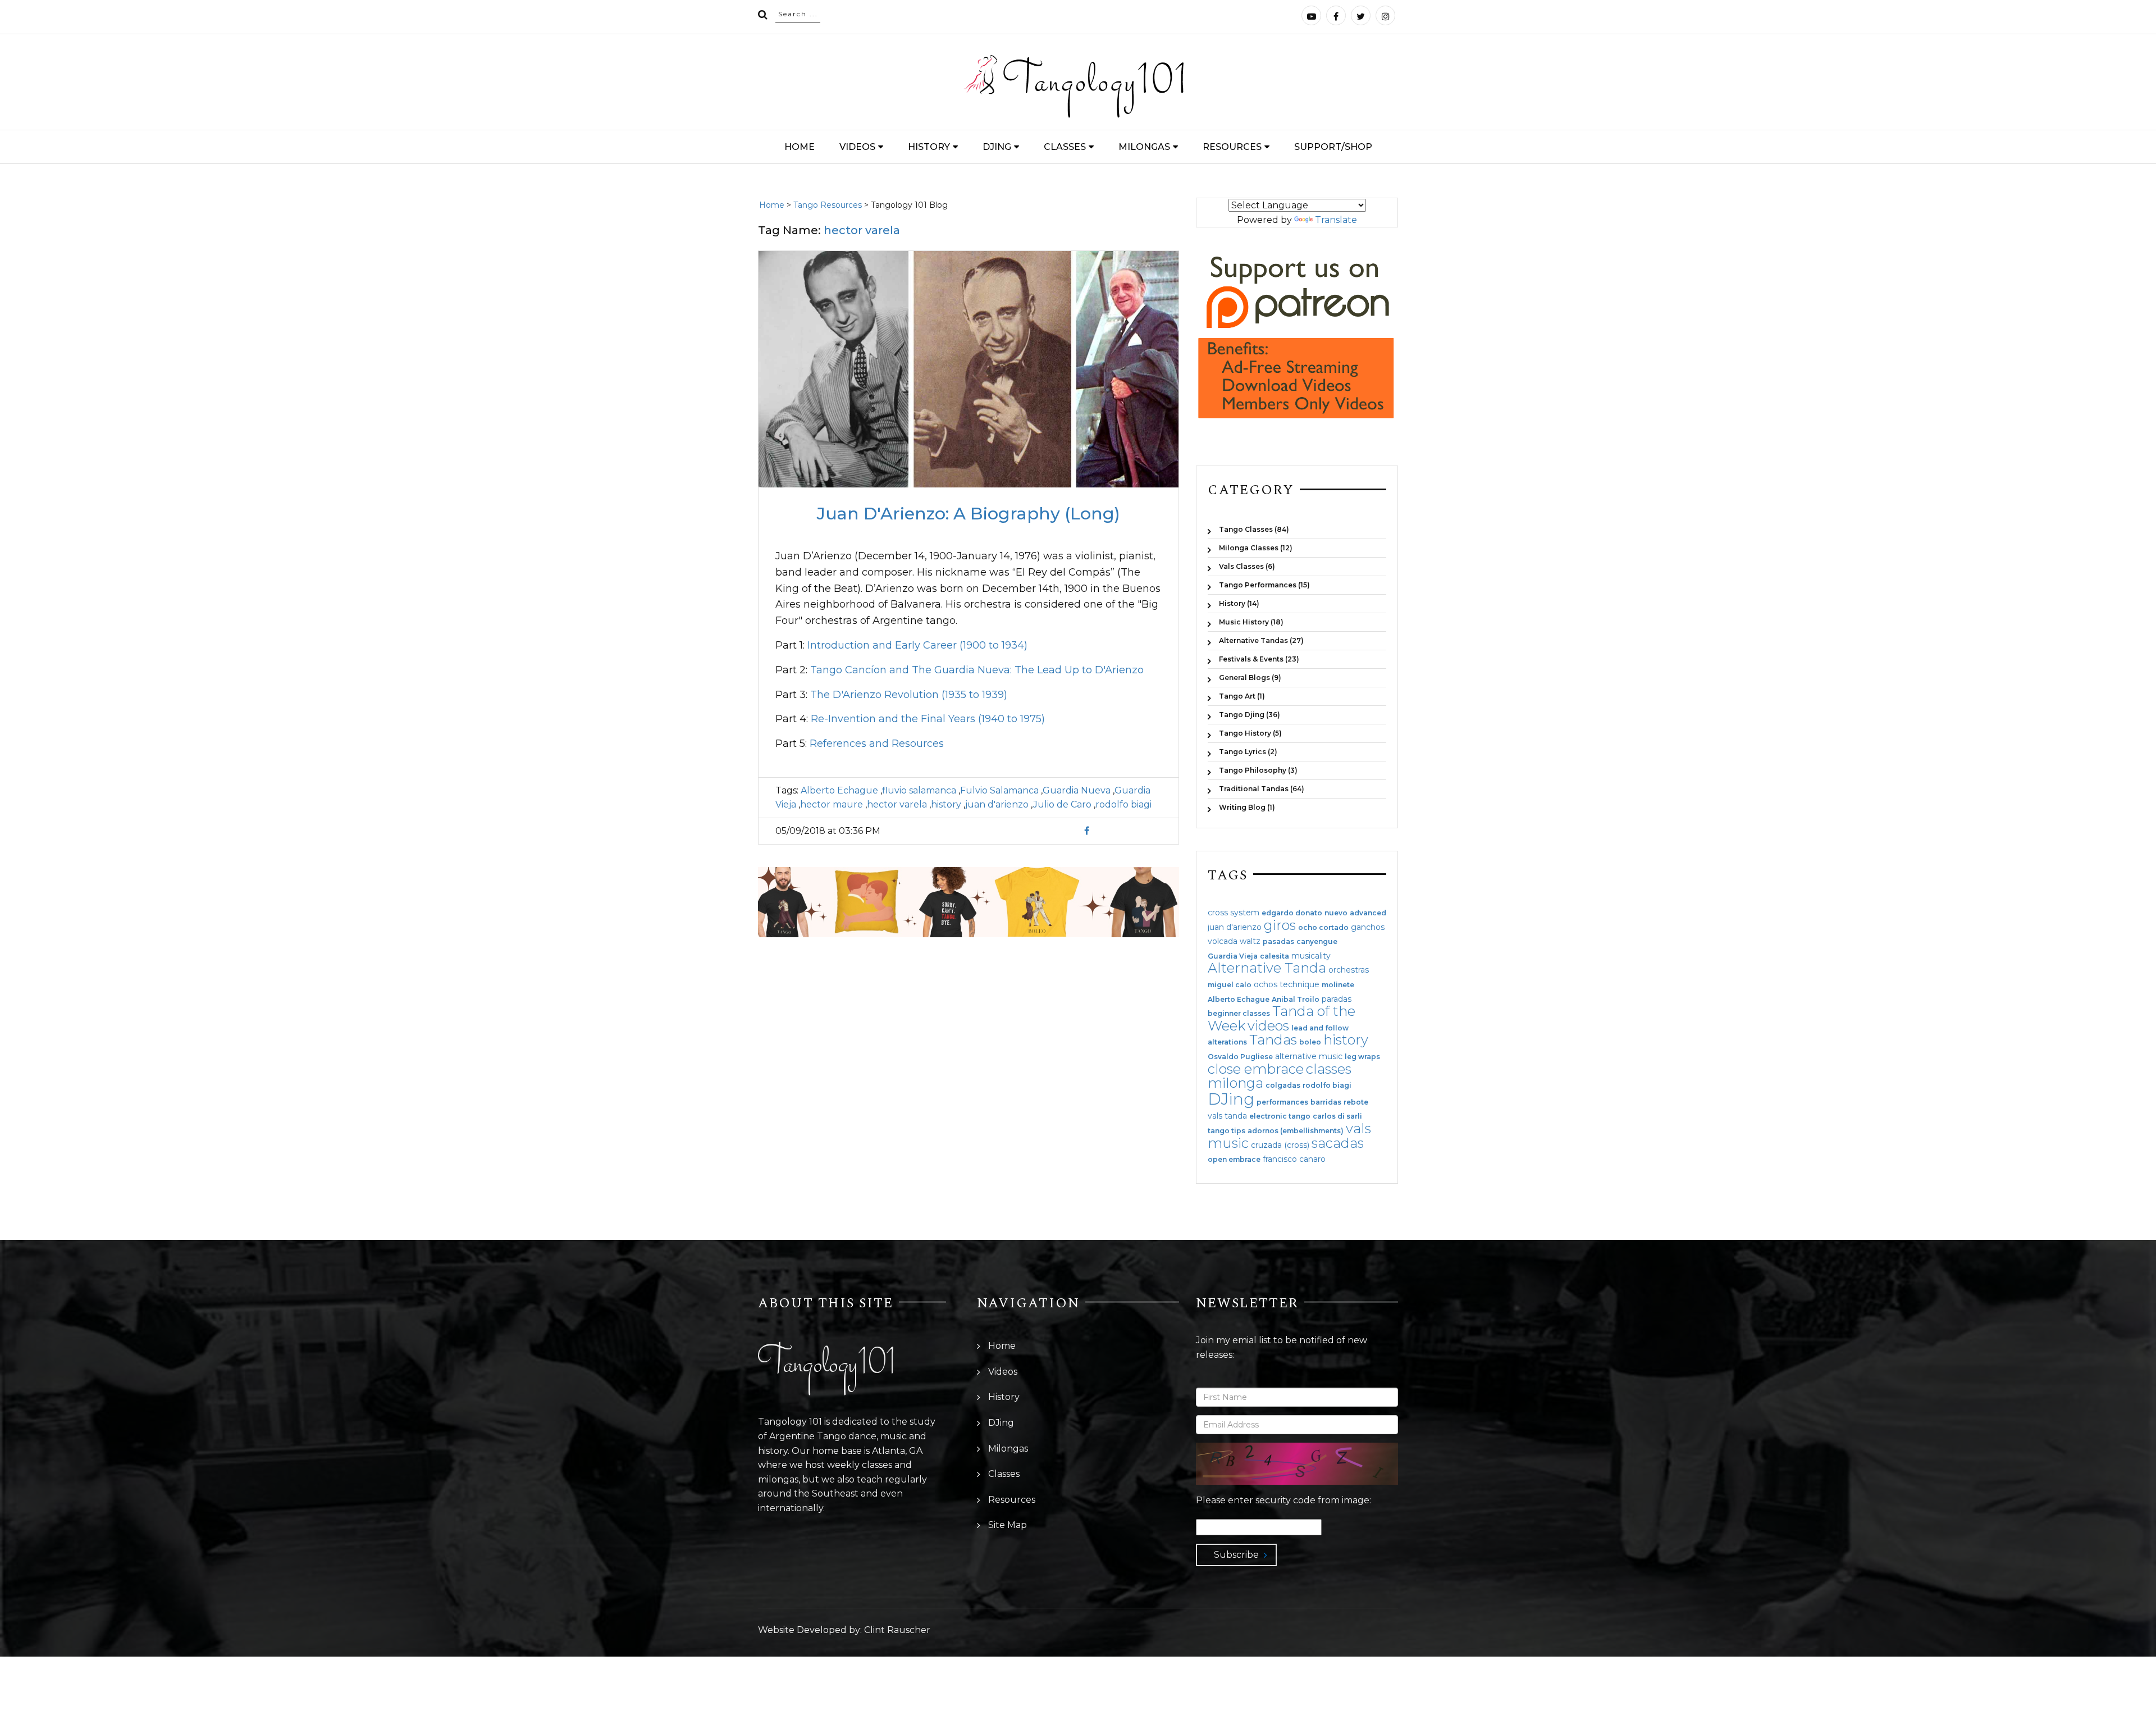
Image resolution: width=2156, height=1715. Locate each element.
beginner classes (1239, 1014)
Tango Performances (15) (1264, 585)
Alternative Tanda (1267, 968)
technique (1299, 984)
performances (1282, 1102)
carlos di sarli (1337, 1116)
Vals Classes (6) (1247, 566)
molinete (1338, 985)
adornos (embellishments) (1296, 1131)
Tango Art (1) (1242, 696)
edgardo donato (1292, 913)
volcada (1223, 941)
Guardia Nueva (1077, 790)
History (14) (1239, 603)
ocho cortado (1323, 928)
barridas (1326, 1102)
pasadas (1278, 942)
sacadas (1338, 1143)
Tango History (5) (1250, 733)
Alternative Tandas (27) (1261, 640)
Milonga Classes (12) (1256, 548)
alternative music (1309, 1056)
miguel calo (1230, 985)
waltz (1250, 941)
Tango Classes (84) (1254, 529)
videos (1268, 1026)
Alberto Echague (839, 790)
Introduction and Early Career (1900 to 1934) (917, 645)
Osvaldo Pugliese (1240, 1057)
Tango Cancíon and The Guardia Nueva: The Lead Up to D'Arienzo (977, 670)
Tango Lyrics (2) (1248, 752)
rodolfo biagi (1123, 804)
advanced (1368, 913)
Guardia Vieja (1233, 956)
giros (1280, 925)
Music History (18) (1251, 622)
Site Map (1008, 1525)
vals (1358, 1128)
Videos (857, 147)
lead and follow (1320, 1028)
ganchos (1368, 927)
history (946, 804)
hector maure (832, 804)
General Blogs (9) (1250, 678)
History (929, 147)
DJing (997, 147)
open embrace (1234, 1160)
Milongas (1144, 147)
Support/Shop (1333, 147)
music (1228, 1143)
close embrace (1256, 1069)
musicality (1311, 956)
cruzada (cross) (1280, 1145)
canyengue (1317, 942)
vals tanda (1227, 1116)
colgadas (1283, 1085)
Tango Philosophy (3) (1258, 770)
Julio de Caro (1062, 804)
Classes (1065, 147)
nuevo (1336, 913)
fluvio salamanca (919, 790)
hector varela (897, 804)
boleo (1310, 1042)
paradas (1337, 999)
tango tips (1227, 1131)
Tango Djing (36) (1250, 715)
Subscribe (1236, 1555)
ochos (1266, 984)
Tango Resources (828, 205)
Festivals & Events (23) (1259, 659)
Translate (1336, 220)
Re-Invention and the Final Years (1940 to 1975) (928, 719)
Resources (1232, 147)
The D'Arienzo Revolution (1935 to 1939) (909, 695)
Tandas (1273, 1040)
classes (1329, 1069)
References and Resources (877, 744)
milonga (1235, 1083)
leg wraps (1362, 1057)
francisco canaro (1294, 1159)
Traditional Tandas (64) (1262, 789)
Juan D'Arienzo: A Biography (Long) (969, 514)
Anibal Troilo (1296, 1000)
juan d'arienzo (997, 804)
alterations (1227, 1042)
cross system (1234, 913)
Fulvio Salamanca (999, 790)
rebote (1356, 1102)
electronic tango (1280, 1116)
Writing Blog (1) (1247, 807)
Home (800, 147)
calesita (1275, 956)
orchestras (1349, 970)
